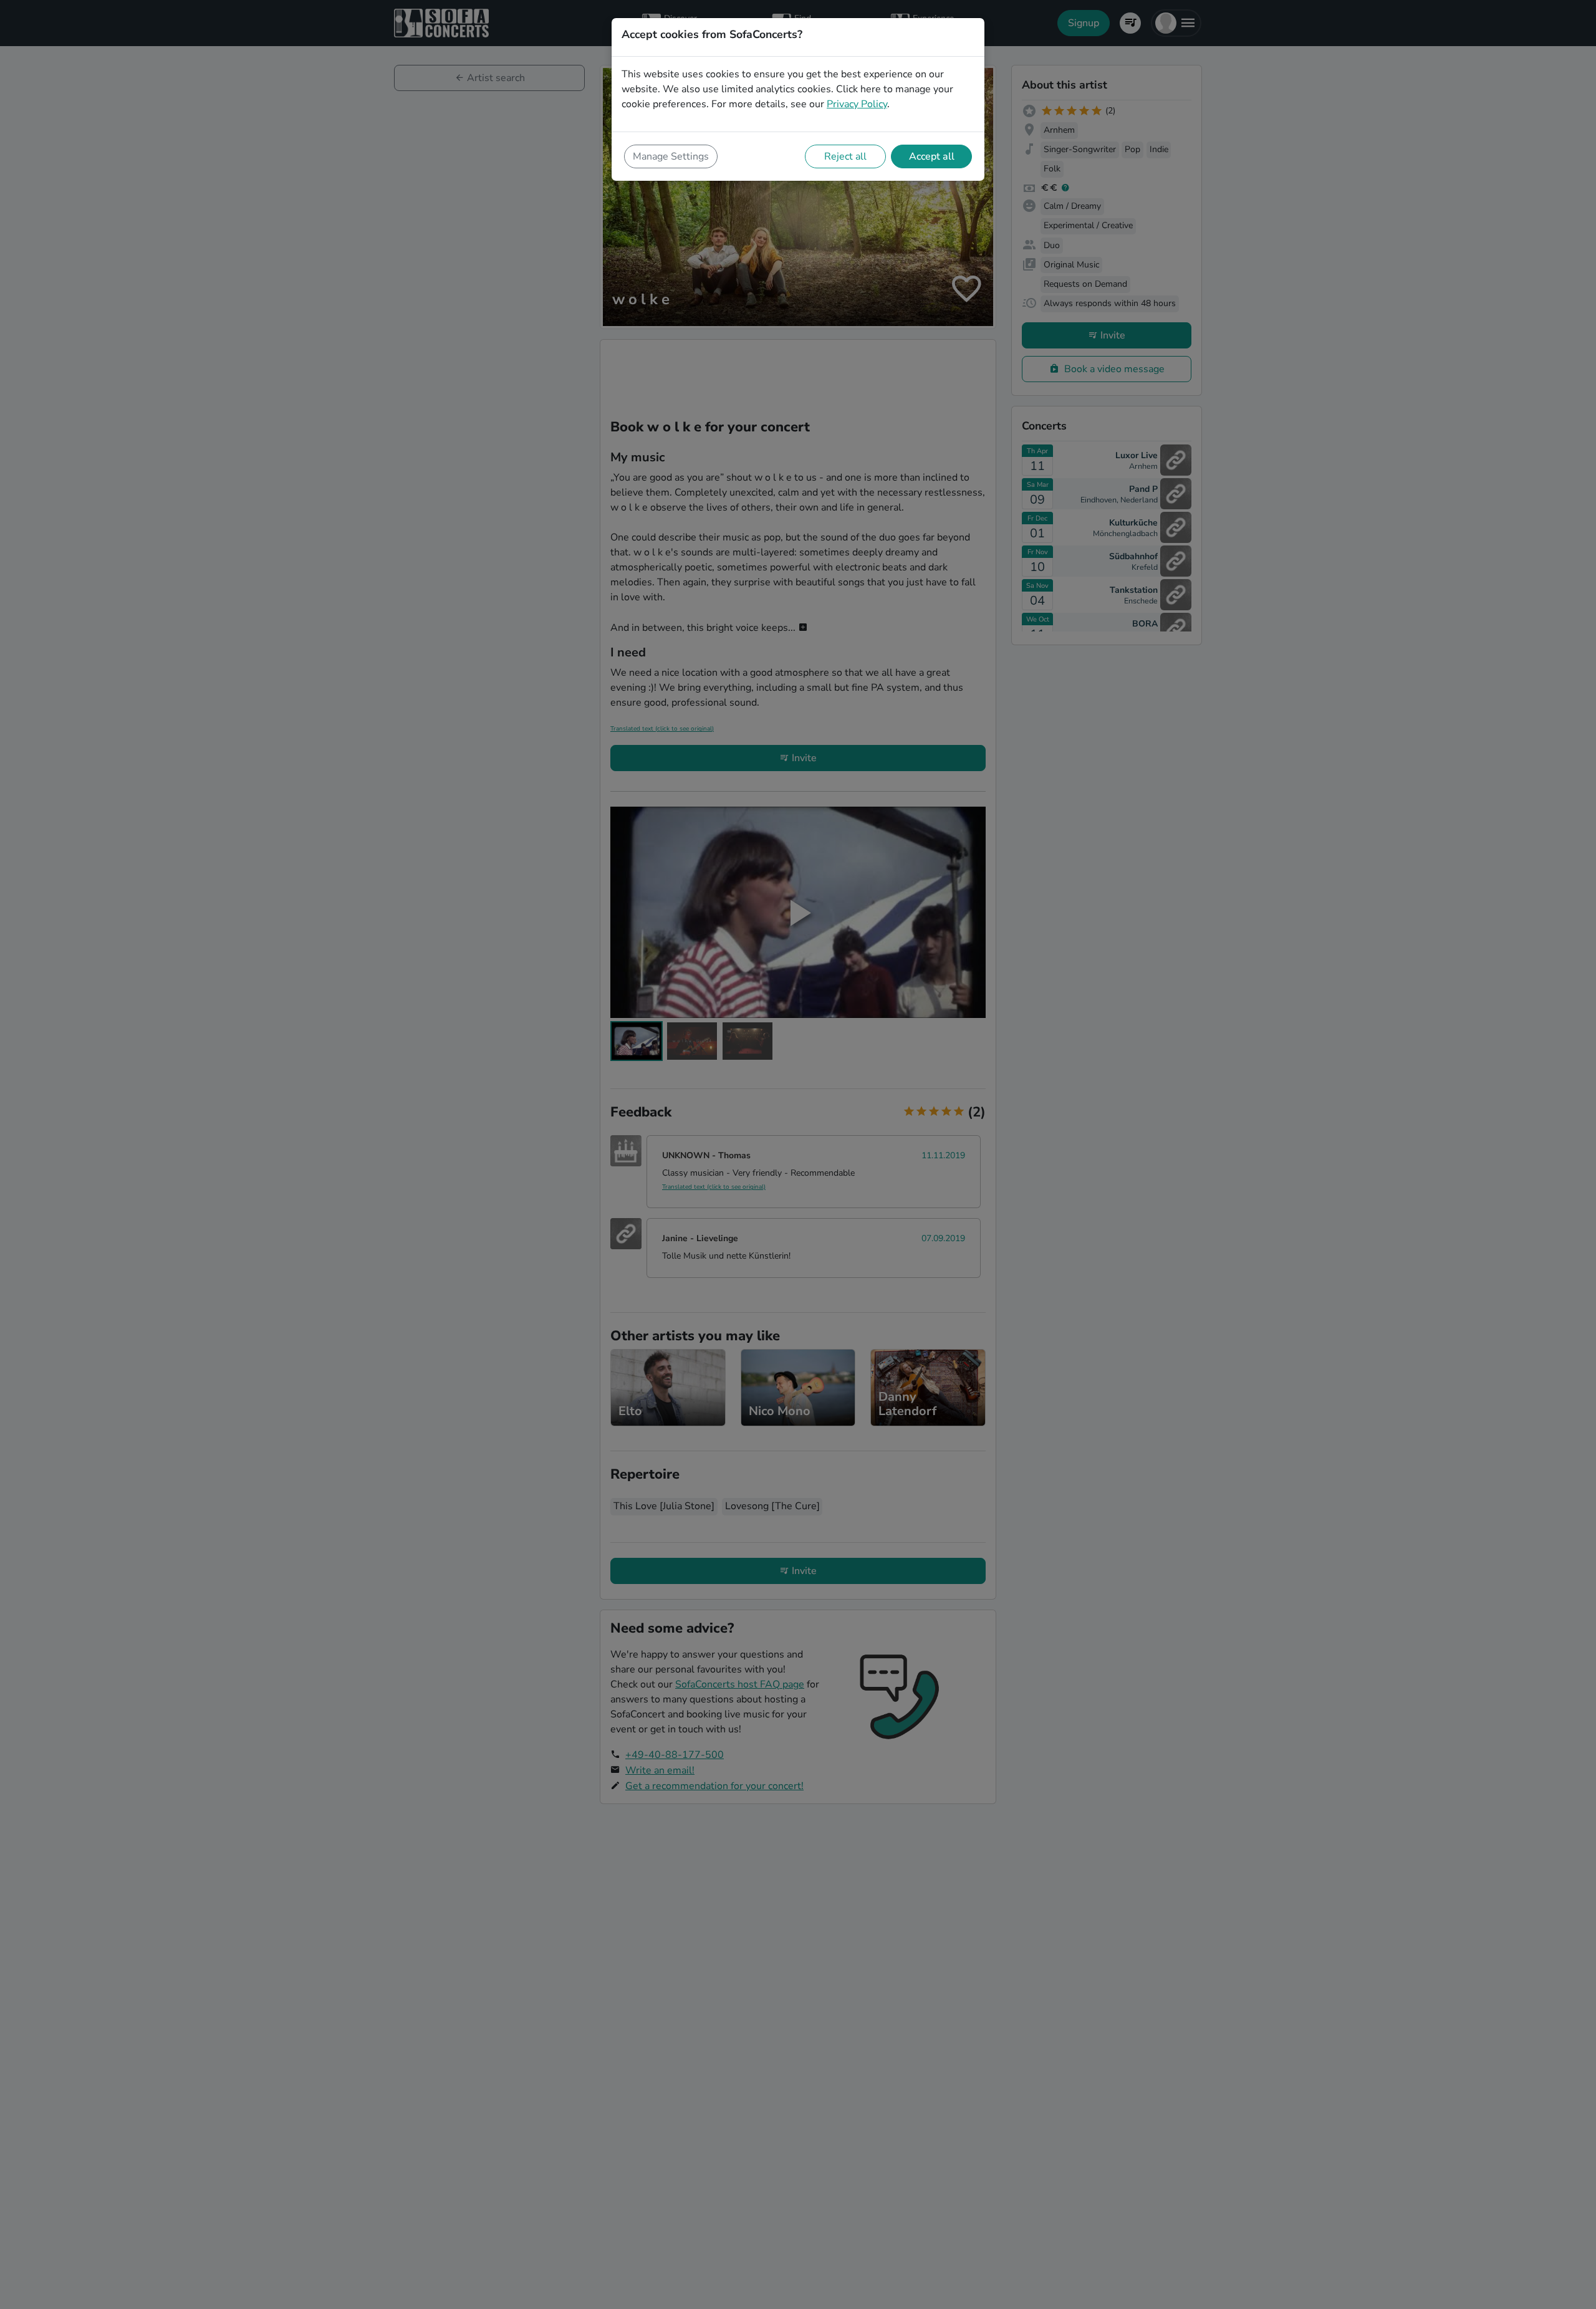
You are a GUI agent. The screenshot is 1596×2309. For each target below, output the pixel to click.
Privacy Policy (857, 104)
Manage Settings (671, 156)
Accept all (932, 156)
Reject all (845, 156)
